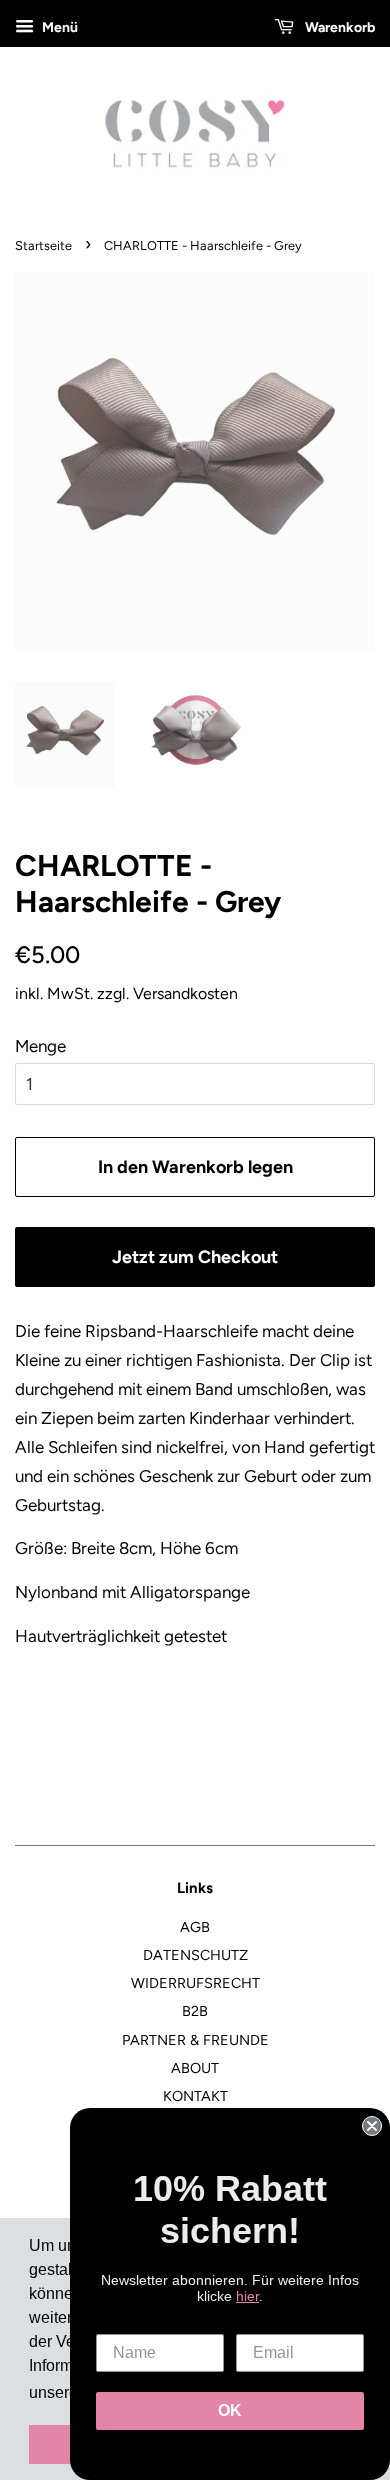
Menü (58, 27)
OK (230, 2410)
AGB (195, 1927)
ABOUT (195, 2068)
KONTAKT (195, 2096)
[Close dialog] (372, 2126)
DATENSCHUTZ (195, 1955)
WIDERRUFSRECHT (195, 1983)
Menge (40, 1046)
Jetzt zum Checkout (195, 1256)
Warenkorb (338, 27)
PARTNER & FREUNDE (195, 2040)
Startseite (43, 245)
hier (247, 2296)
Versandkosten (185, 993)
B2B (195, 2011)
